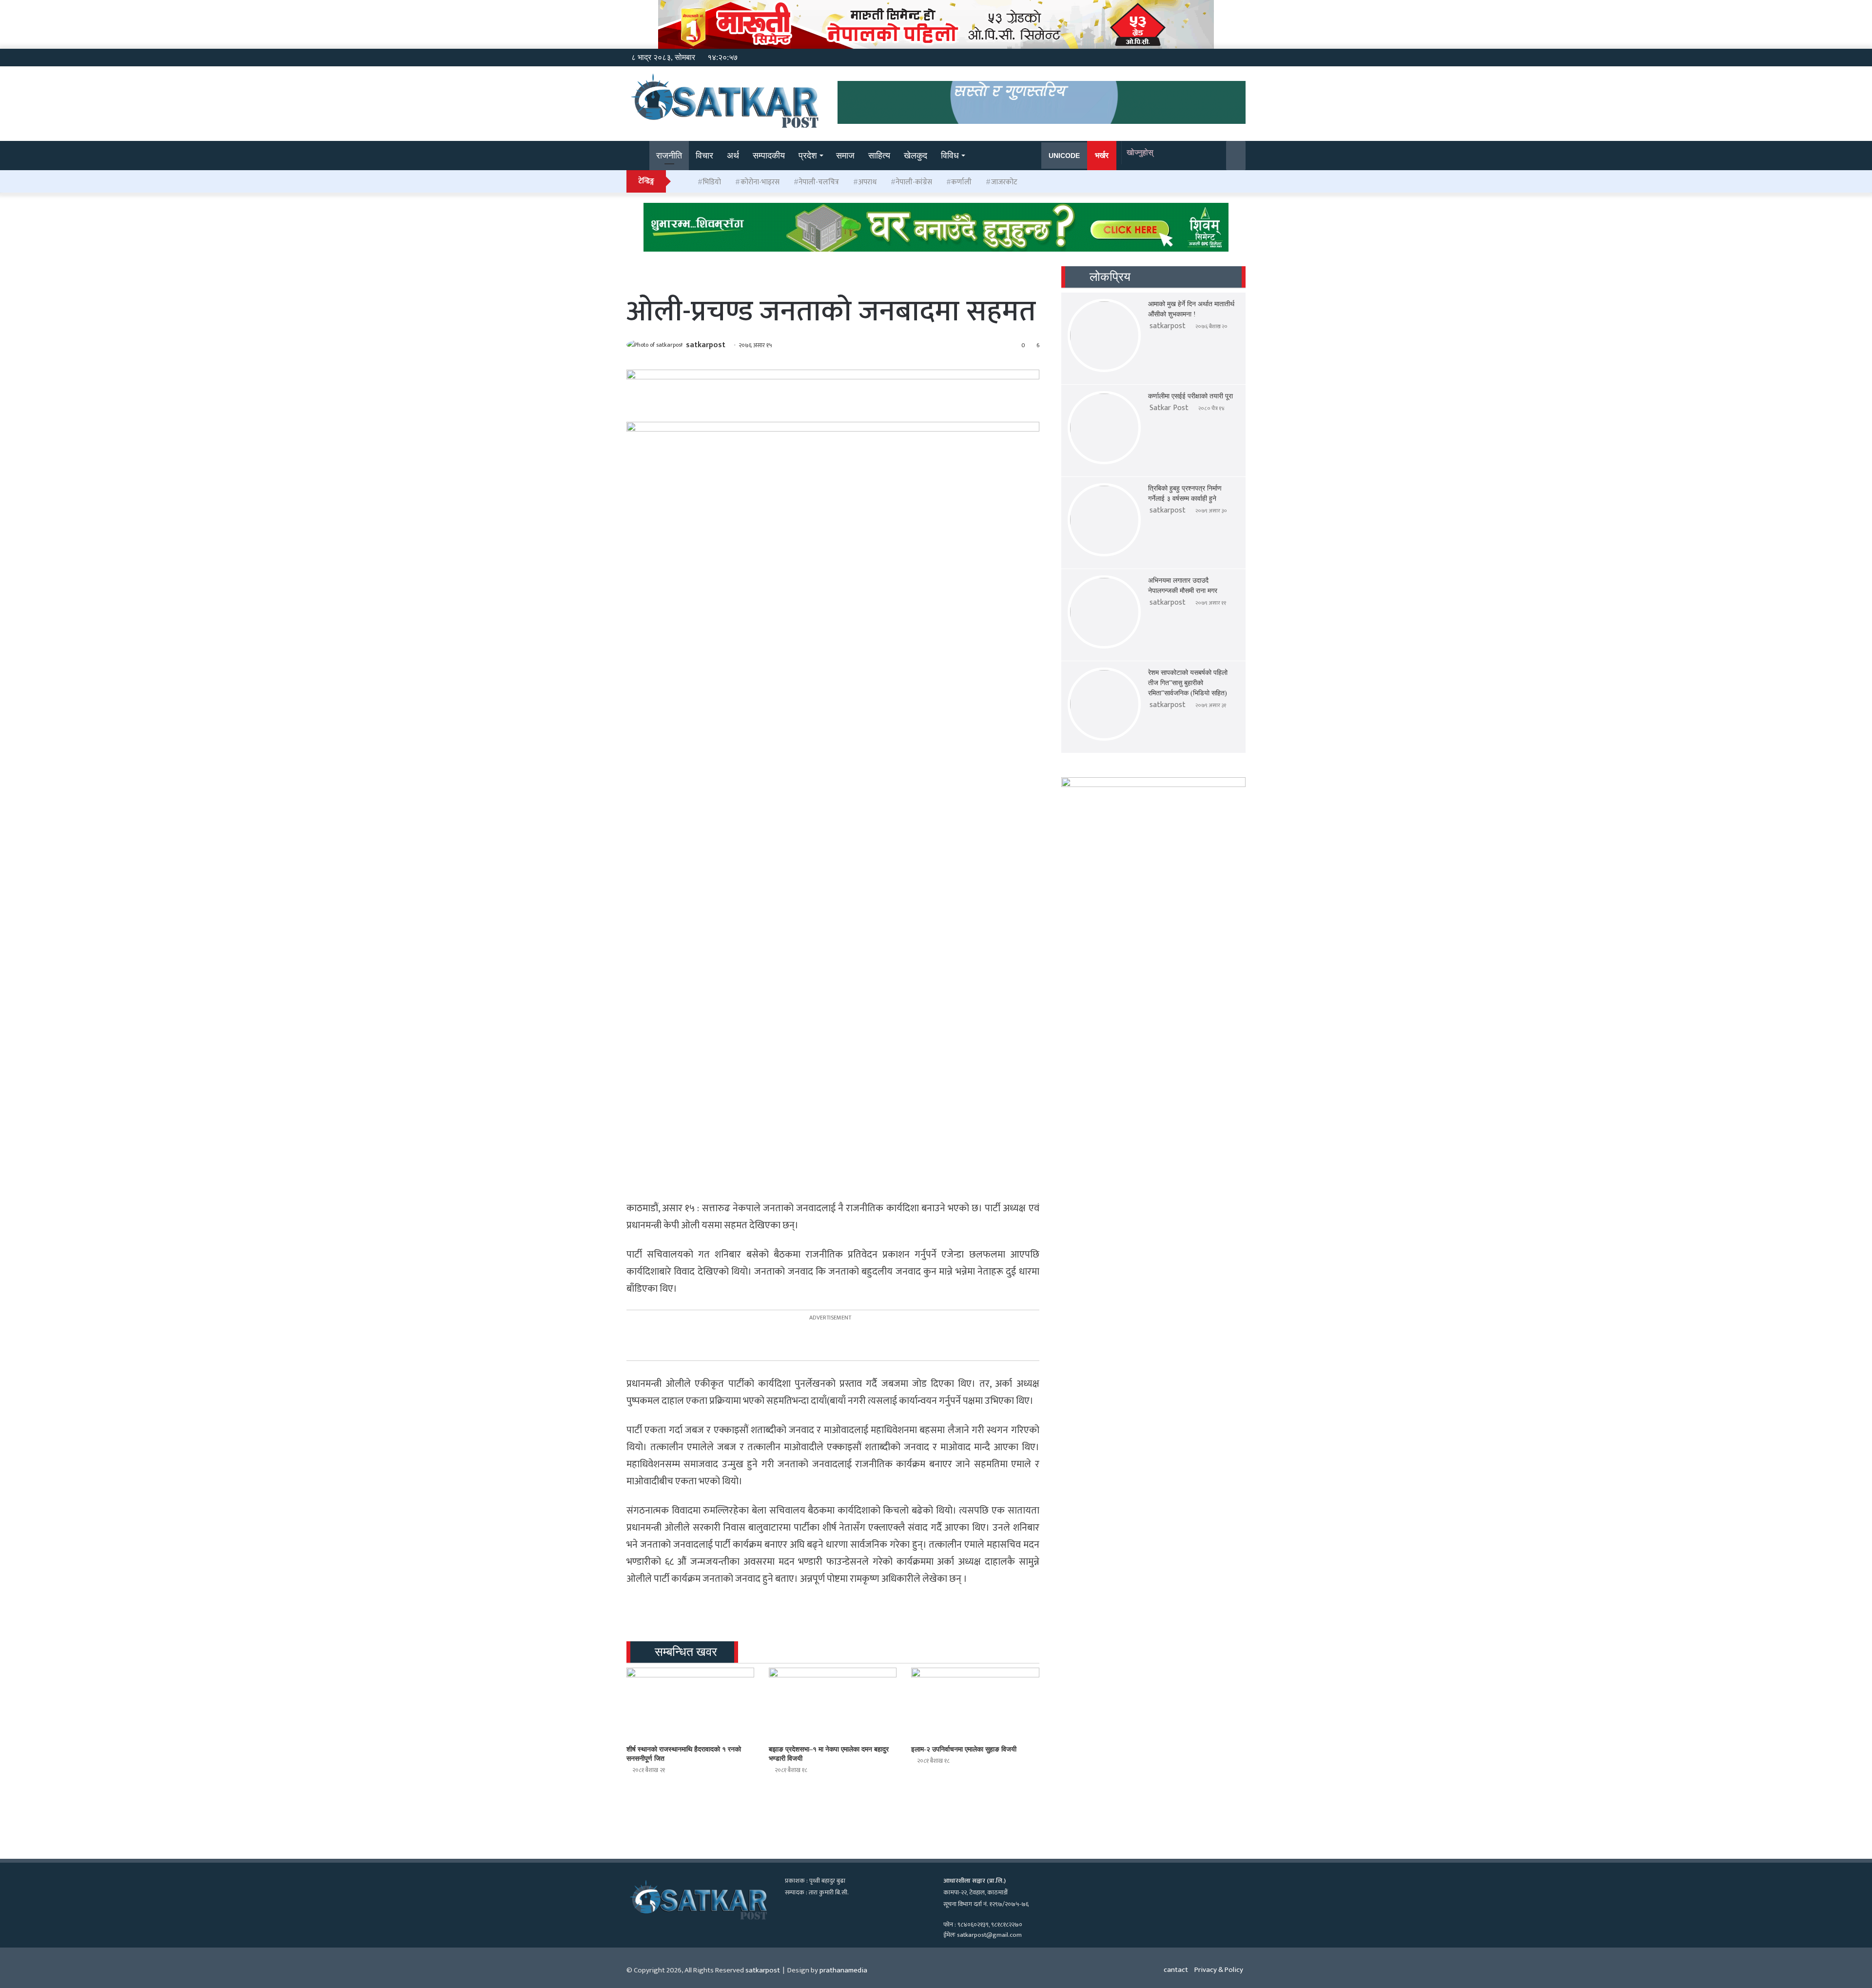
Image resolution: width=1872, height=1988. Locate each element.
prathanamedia (843, 1970)
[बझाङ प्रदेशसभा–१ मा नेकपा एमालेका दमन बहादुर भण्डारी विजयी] (833, 1704)
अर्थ (733, 156)
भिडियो (712, 182)
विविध (950, 156)
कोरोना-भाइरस (760, 182)
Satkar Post (1169, 408)
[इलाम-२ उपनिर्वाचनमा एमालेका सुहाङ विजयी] (975, 1704)
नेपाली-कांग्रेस (914, 182)
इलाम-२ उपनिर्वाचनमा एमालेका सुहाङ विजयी (964, 1749)
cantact (1176, 1970)
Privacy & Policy (1219, 1970)
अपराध (868, 182)
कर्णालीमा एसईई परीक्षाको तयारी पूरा (1190, 396)
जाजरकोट (1004, 182)
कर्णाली (961, 182)
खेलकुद (916, 156)
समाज (845, 156)
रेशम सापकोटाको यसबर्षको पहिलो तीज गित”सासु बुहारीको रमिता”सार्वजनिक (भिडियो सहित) (1188, 683)
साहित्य (879, 156)
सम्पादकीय (769, 156)
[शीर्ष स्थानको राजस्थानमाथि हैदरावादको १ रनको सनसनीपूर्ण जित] (690, 1704)
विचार (704, 156)
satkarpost (706, 345)
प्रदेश (808, 156)
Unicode (1064, 156)
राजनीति (669, 156)
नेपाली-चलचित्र (819, 182)
